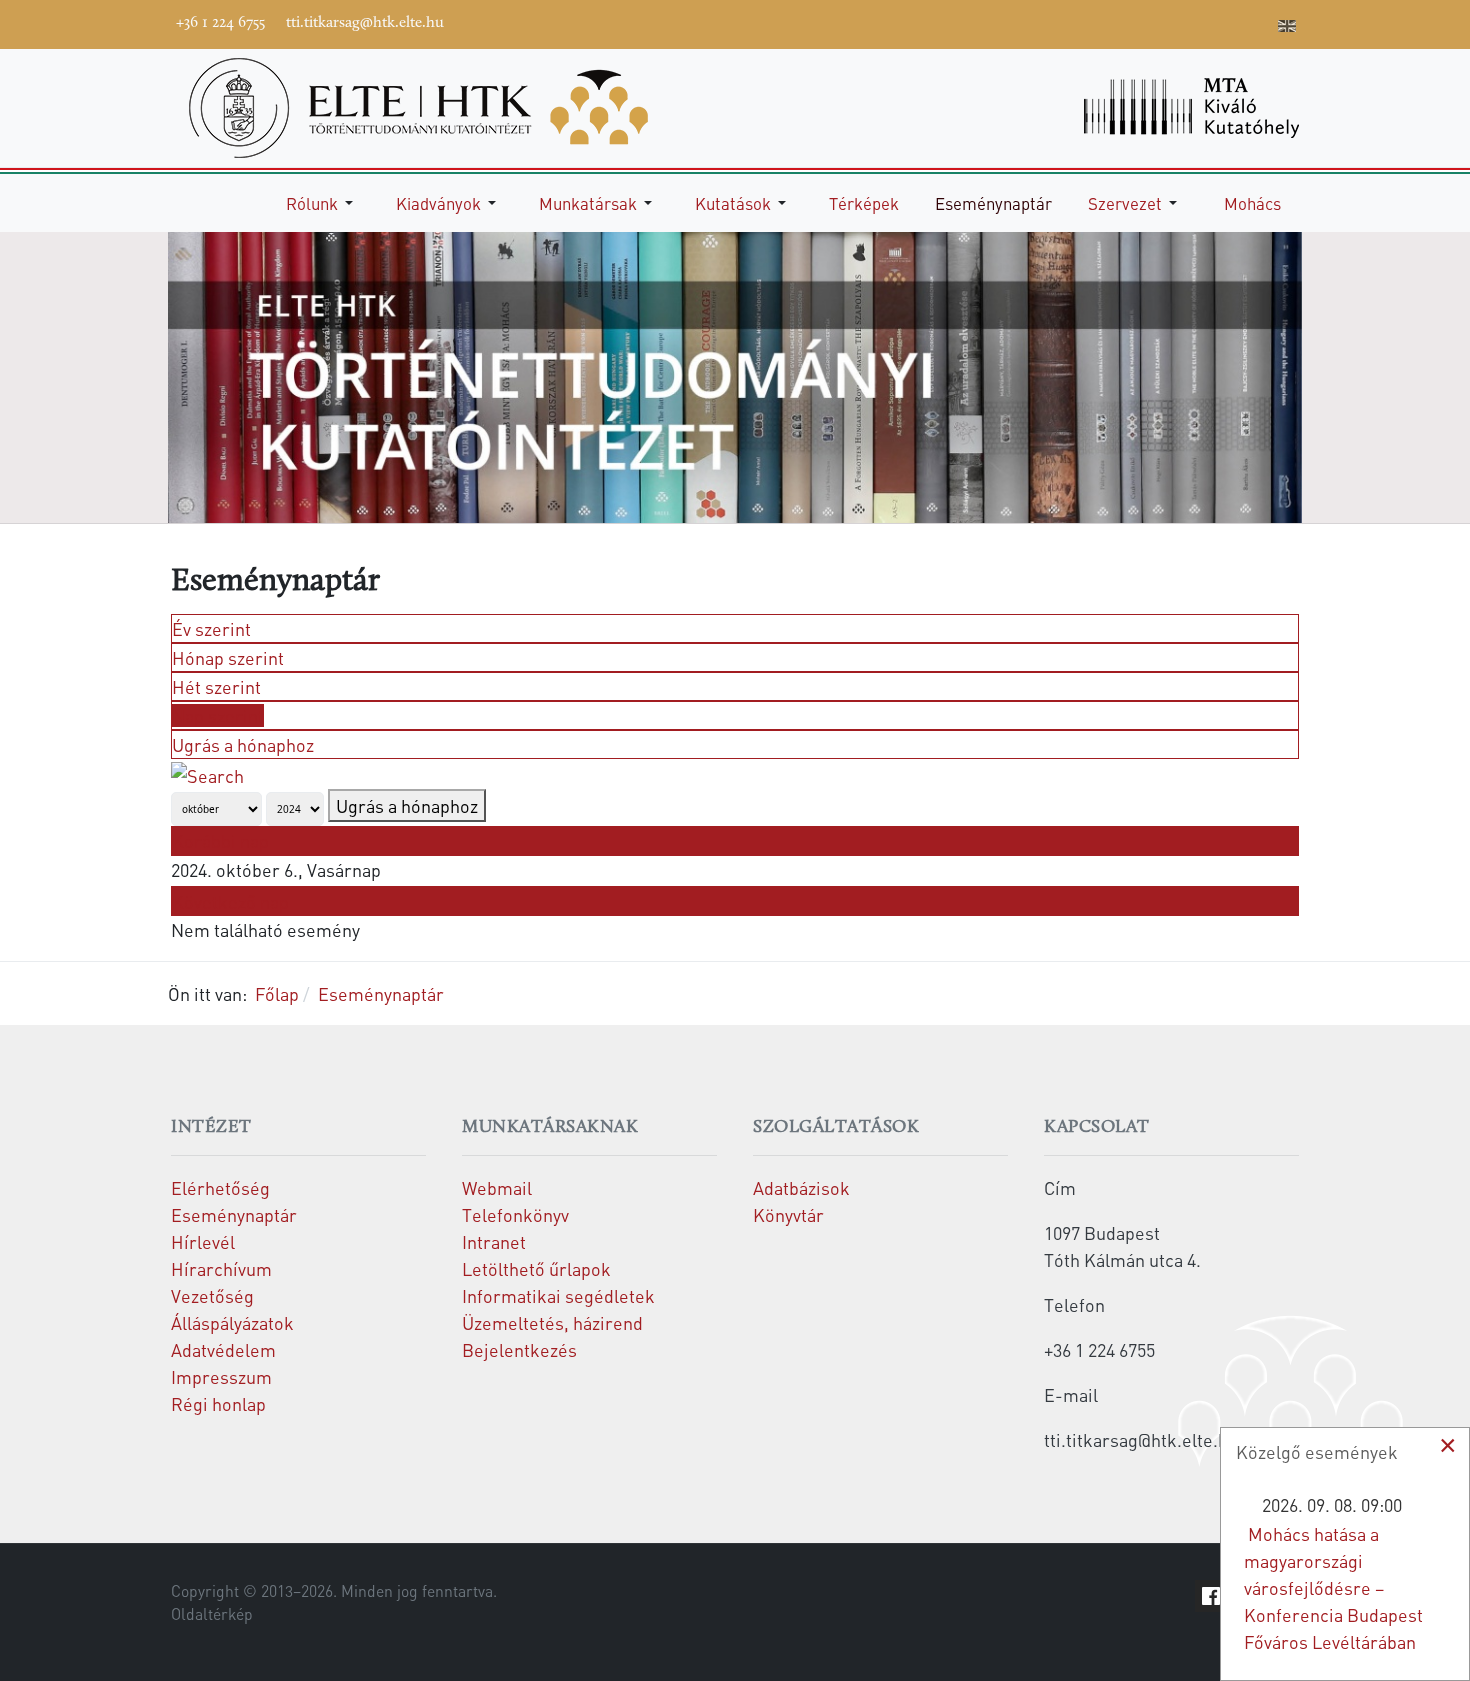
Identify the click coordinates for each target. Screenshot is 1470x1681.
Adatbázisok (801, 1187)
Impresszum (221, 1376)
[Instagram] (1198, 22)
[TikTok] (1228, 22)
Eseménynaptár (234, 1214)
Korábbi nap (220, 840)
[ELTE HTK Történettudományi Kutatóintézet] (418, 105)
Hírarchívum (221, 1268)
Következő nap (230, 901)
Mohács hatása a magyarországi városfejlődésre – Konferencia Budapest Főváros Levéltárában (1333, 1587)
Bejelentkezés (519, 1349)
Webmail (497, 1187)
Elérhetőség (220, 1187)
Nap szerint (218, 715)
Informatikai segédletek (558, 1295)
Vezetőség (212, 1295)
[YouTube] (1168, 22)
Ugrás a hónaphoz (243, 744)
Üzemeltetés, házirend (552, 1322)
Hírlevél (203, 1241)
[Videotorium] (1138, 22)
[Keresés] (207, 772)
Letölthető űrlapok (536, 1268)
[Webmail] (1258, 22)
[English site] (1287, 28)
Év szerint (211, 628)
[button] (323, 203)
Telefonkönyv (515, 1214)
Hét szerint (216, 686)
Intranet (494, 1241)
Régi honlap (218, 1403)
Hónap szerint (228, 657)
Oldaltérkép (212, 1614)
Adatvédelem (223, 1349)
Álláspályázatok (232, 1322)
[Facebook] (1108, 22)
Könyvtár (788, 1214)
